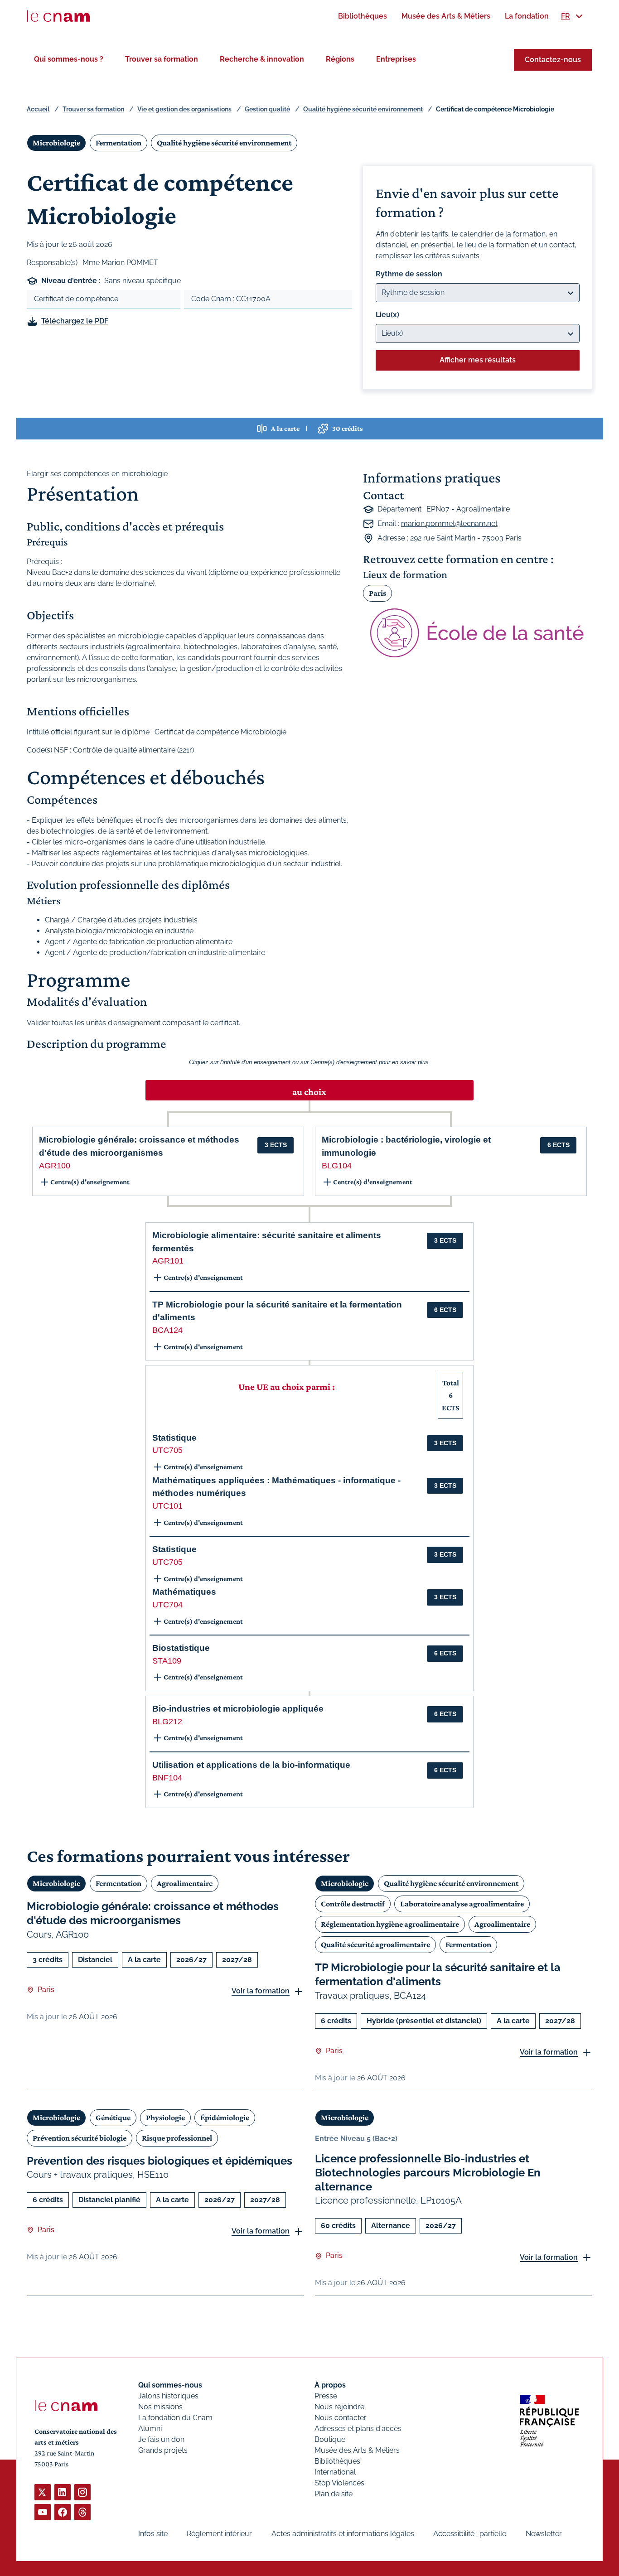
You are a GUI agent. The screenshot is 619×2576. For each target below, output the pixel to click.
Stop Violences (339, 2483)
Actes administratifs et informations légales (343, 2534)
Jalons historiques (168, 2396)
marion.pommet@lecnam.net (449, 523)
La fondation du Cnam (175, 2418)
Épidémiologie (225, 2118)
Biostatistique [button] (181, 1648)
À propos (330, 2385)
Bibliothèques (337, 2461)
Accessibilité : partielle (470, 2534)
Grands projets (163, 2450)
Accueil (38, 109)
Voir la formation (261, 1991)
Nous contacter (341, 2418)
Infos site (153, 2534)
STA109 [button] (167, 1661)
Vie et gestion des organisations (184, 109)
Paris (377, 593)
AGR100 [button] (55, 1166)
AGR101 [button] (168, 1261)
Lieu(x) (387, 315)
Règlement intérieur (219, 2534)
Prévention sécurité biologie (80, 2138)
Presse (326, 2396)
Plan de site (334, 2494)
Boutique (330, 2439)
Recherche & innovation (262, 59)
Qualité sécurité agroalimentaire (375, 1944)
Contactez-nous (553, 60)
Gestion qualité (267, 109)
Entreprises (396, 59)
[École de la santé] (478, 633)
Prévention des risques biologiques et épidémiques (160, 2161)
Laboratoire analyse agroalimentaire (462, 1904)
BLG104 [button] (337, 1166)
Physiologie (165, 2118)
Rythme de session (409, 274)
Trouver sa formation (162, 59)
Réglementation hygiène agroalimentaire (390, 1924)
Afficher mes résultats (478, 360)
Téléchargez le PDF (75, 321)
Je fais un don (161, 2439)
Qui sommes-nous (170, 2385)
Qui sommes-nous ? (69, 59)
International (335, 2472)
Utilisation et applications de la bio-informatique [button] (251, 1765)
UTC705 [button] (167, 1450)
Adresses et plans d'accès (358, 2429)
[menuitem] (363, 16)
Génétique (113, 2118)
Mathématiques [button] (184, 1592)
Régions (340, 59)
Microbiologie (56, 143)
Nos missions (160, 2407)
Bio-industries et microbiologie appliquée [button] (238, 1709)
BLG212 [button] (167, 1722)
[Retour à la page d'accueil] (58, 16)
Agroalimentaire (185, 1883)
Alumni (150, 2429)
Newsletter (544, 2534)
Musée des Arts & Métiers (357, 2450)
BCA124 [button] (167, 1330)
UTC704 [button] (167, 1605)
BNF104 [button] (167, 1778)
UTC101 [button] (167, 1506)
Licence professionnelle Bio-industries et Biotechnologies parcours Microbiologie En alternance (428, 2173)
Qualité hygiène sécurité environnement (363, 109)
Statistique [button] (174, 1438)
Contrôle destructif (353, 1904)
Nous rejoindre (339, 2407)
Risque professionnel (177, 2138)
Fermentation (118, 143)
